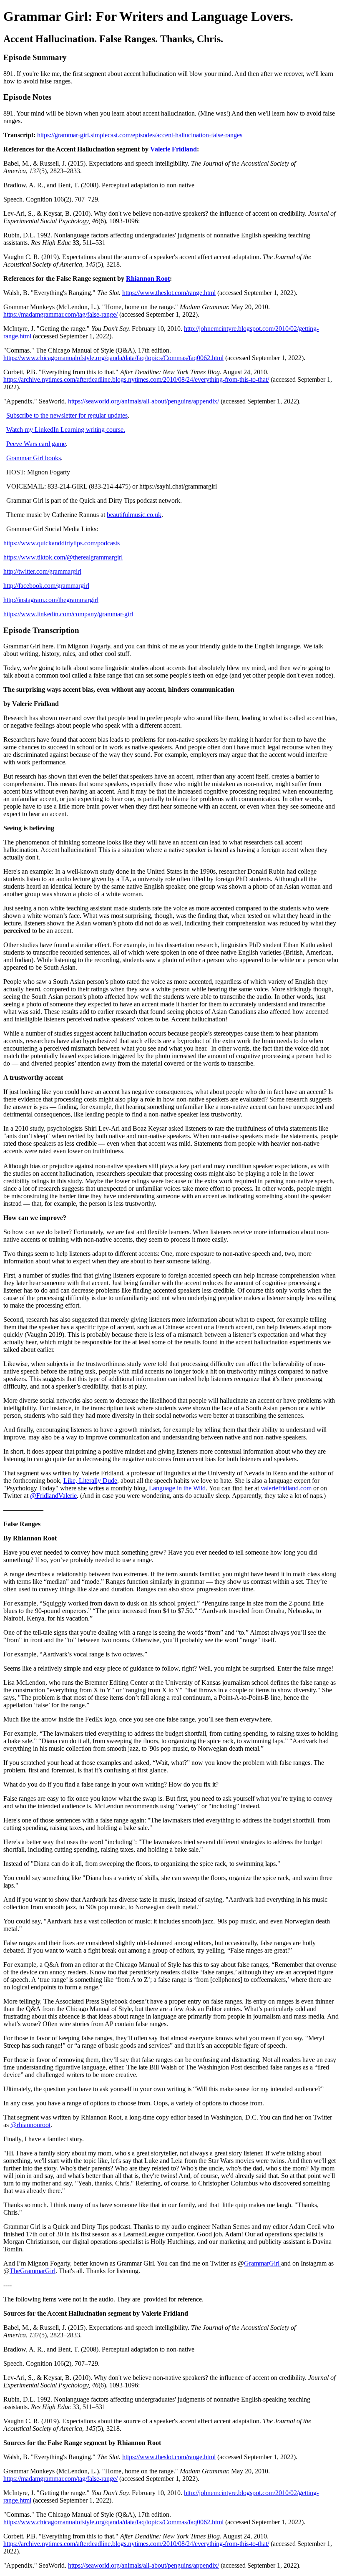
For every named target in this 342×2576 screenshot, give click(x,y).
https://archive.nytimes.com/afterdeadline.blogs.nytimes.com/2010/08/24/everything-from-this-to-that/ (136, 379)
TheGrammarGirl (33, 2271)
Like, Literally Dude (90, 1481)
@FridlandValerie (53, 1496)
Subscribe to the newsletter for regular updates (67, 415)
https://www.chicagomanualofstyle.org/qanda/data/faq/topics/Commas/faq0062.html (113, 358)
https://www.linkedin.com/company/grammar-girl (68, 614)
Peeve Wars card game (36, 444)
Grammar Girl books (34, 458)
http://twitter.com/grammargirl (42, 571)
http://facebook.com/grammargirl (46, 586)
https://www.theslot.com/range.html (169, 293)
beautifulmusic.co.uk (134, 515)
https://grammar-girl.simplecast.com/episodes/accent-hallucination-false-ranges (140, 135)
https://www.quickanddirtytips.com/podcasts (62, 543)
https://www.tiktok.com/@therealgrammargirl (63, 557)
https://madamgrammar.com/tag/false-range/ (60, 314)
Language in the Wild (177, 1488)
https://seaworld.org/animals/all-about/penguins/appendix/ (143, 401)
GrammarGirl (263, 2263)
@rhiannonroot (30, 2125)
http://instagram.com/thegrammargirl (51, 600)
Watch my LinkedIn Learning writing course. (66, 430)
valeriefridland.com (286, 1488)
